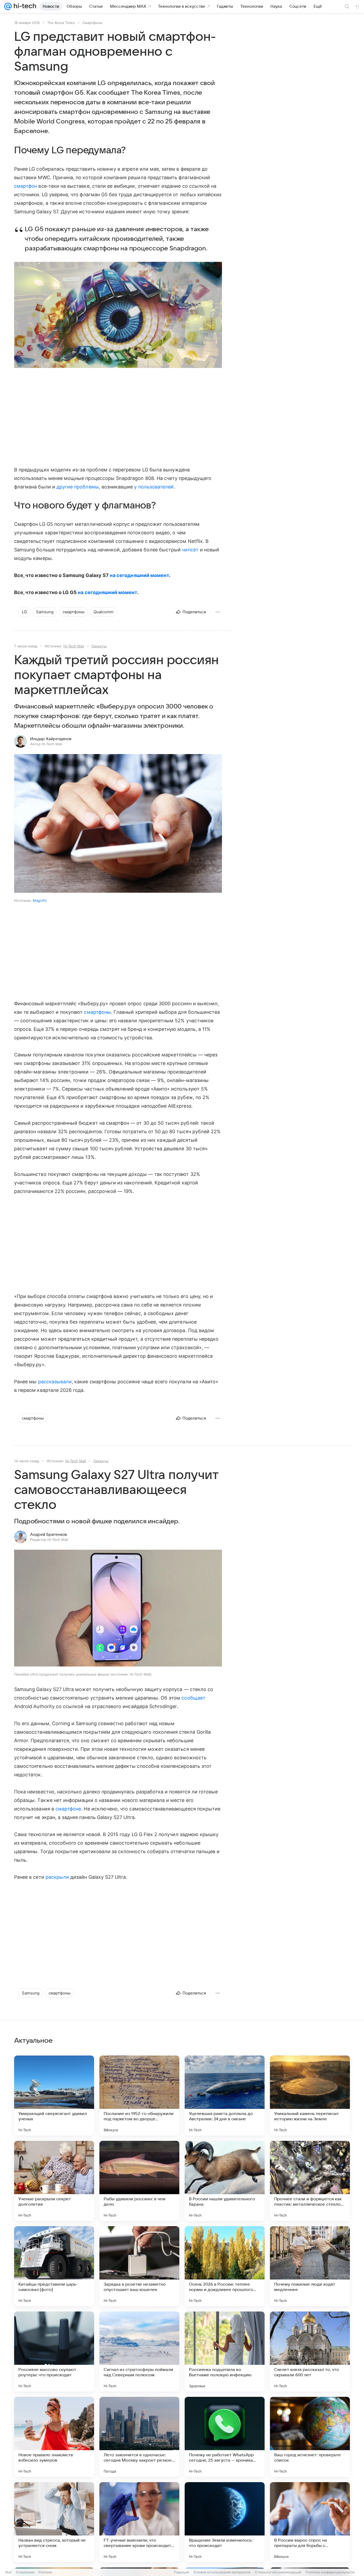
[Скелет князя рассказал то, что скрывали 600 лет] (310, 2351)
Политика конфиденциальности (330, 2572)
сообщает (193, 1698)
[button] (118, 315)
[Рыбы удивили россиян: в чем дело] (139, 2181)
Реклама (45, 2572)
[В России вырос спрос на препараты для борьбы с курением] (310, 2522)
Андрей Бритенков (48, 1535)
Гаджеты (99, 646)
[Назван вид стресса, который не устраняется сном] (54, 2522)
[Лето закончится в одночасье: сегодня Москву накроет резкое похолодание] (139, 2437)
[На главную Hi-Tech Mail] (24, 6)
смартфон (26, 186)
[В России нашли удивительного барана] (225, 2181)
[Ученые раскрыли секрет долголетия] (54, 2181)
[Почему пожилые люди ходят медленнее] (310, 2266)
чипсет (190, 550)
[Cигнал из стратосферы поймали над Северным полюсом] (139, 2351)
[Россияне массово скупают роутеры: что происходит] (54, 2351)
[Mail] (8, 6)
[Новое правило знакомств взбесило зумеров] (54, 2437)
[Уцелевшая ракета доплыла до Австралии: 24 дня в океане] (225, 2096)
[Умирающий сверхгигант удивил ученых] (54, 2096)
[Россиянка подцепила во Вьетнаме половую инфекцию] (225, 2351)
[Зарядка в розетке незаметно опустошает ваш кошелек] (139, 2266)
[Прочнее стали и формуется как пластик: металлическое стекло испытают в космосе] (310, 2181)
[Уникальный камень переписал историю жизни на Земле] (310, 2096)
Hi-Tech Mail (74, 646)
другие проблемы (78, 487)
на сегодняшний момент (139, 575)
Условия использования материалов (222, 2572)
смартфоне (68, 1809)
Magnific (40, 900)
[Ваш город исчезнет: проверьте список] (310, 2437)
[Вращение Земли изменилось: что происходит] (225, 2522)
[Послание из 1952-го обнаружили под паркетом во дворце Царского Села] (139, 2096)
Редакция (182, 2572)
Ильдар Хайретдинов (51, 739)
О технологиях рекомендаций (278, 2572)
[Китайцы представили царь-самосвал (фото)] (54, 2266)
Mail (9, 2572)
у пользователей (154, 487)
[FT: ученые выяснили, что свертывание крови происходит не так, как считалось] (139, 2522)
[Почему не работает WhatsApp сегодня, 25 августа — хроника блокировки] (225, 2437)
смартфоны (97, 1012)
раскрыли (57, 1877)
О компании (25, 2572)
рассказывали (55, 1382)
